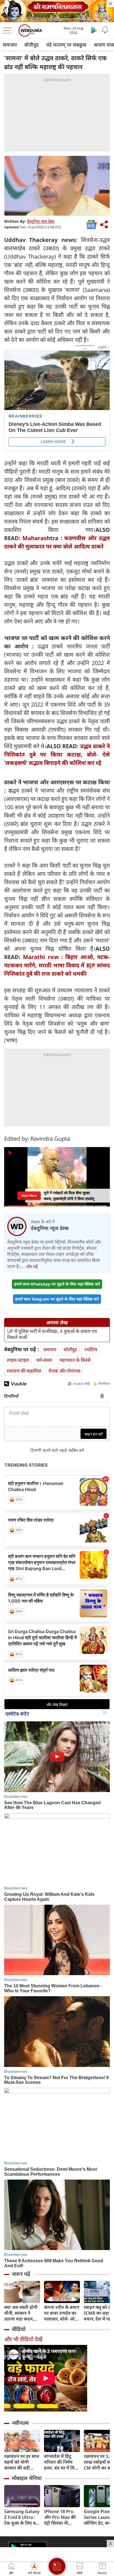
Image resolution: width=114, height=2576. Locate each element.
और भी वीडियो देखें (23, 2339)
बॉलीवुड (32, 45)
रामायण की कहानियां (24, 1371)
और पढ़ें (32, 1266)
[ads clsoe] (110, 2544)
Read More (29, 1196)
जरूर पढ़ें (21, 2274)
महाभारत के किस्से (75, 1360)
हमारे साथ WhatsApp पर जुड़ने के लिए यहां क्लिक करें (57, 1284)
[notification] (105, 30)
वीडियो (19, 2329)
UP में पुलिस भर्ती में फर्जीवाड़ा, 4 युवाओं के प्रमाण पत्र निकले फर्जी (52, 1334)
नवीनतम (20, 2423)
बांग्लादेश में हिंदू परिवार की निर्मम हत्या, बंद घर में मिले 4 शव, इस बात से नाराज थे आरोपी (61, 2462)
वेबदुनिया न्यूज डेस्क (41, 221)
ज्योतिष (91, 1349)
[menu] (9, 31)
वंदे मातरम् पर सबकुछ (66, 45)
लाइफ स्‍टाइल (18, 1360)
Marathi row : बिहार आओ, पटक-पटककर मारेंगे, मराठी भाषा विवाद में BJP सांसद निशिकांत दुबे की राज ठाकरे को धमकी (57, 965)
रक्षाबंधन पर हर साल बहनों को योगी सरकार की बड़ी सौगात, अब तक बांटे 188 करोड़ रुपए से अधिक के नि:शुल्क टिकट (22, 2462)
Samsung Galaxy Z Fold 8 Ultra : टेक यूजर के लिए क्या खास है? (22, 2517)
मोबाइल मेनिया (27, 2478)
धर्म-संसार (44, 1360)
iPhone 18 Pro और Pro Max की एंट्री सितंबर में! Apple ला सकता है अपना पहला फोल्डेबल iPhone (61, 2517)
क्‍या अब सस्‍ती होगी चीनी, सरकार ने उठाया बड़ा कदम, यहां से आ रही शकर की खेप (21, 2313)
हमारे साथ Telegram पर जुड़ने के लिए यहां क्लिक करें (57, 1299)
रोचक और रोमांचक (64, 1371)
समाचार (10, 45)
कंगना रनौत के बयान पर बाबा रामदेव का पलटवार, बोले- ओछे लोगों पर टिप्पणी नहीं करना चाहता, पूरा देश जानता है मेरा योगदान (62, 2313)
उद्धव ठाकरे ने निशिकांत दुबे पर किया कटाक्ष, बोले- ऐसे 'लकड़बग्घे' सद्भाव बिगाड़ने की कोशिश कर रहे (57, 754)
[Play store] (94, 30)
